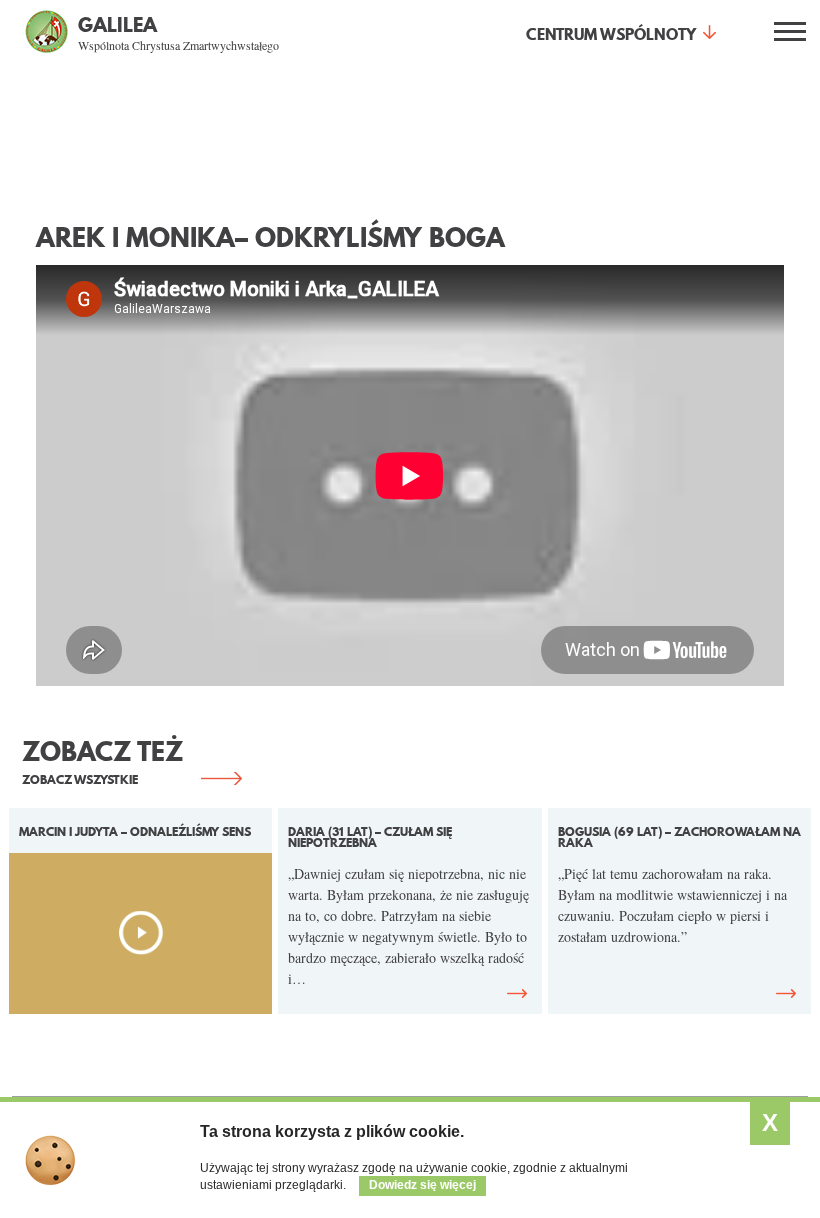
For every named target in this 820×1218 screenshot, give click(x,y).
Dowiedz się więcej (422, 1185)
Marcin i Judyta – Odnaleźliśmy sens (135, 831)
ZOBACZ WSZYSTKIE (80, 779)
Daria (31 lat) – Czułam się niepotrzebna (370, 837)
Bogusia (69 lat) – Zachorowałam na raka (679, 837)
